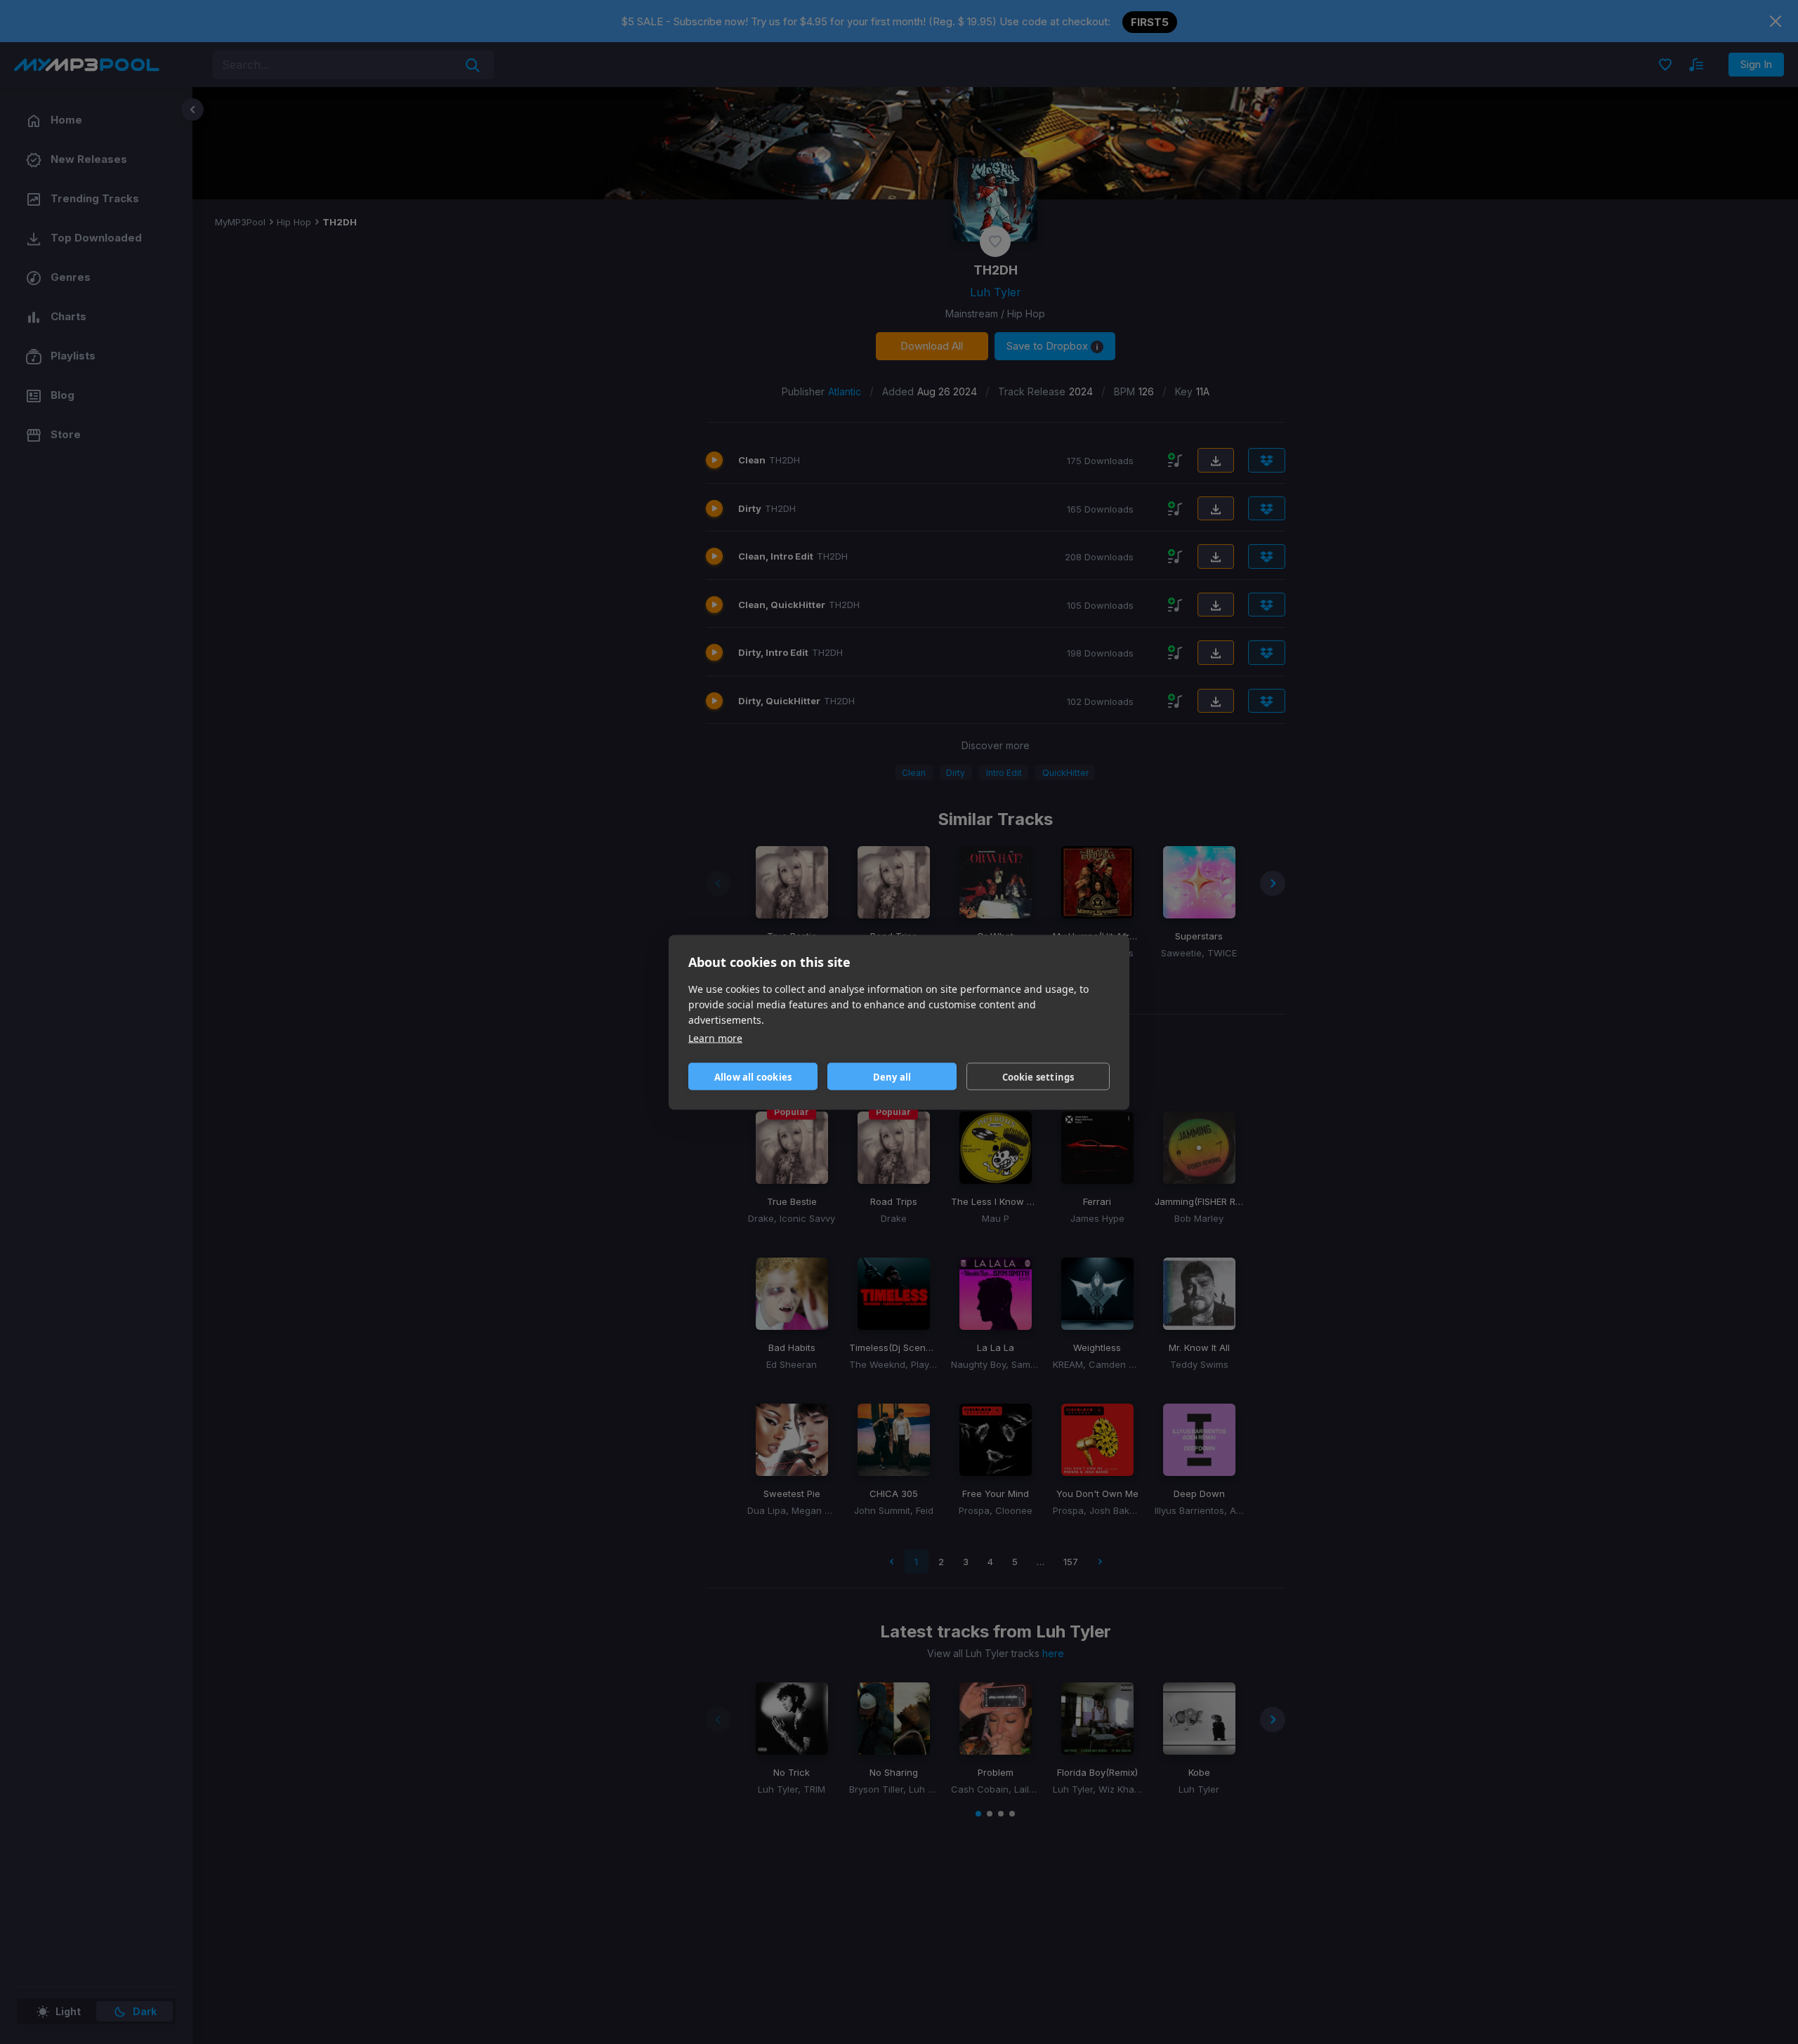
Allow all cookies (753, 1076)
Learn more (715, 1037)
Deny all (892, 1076)
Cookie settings (1038, 1076)
